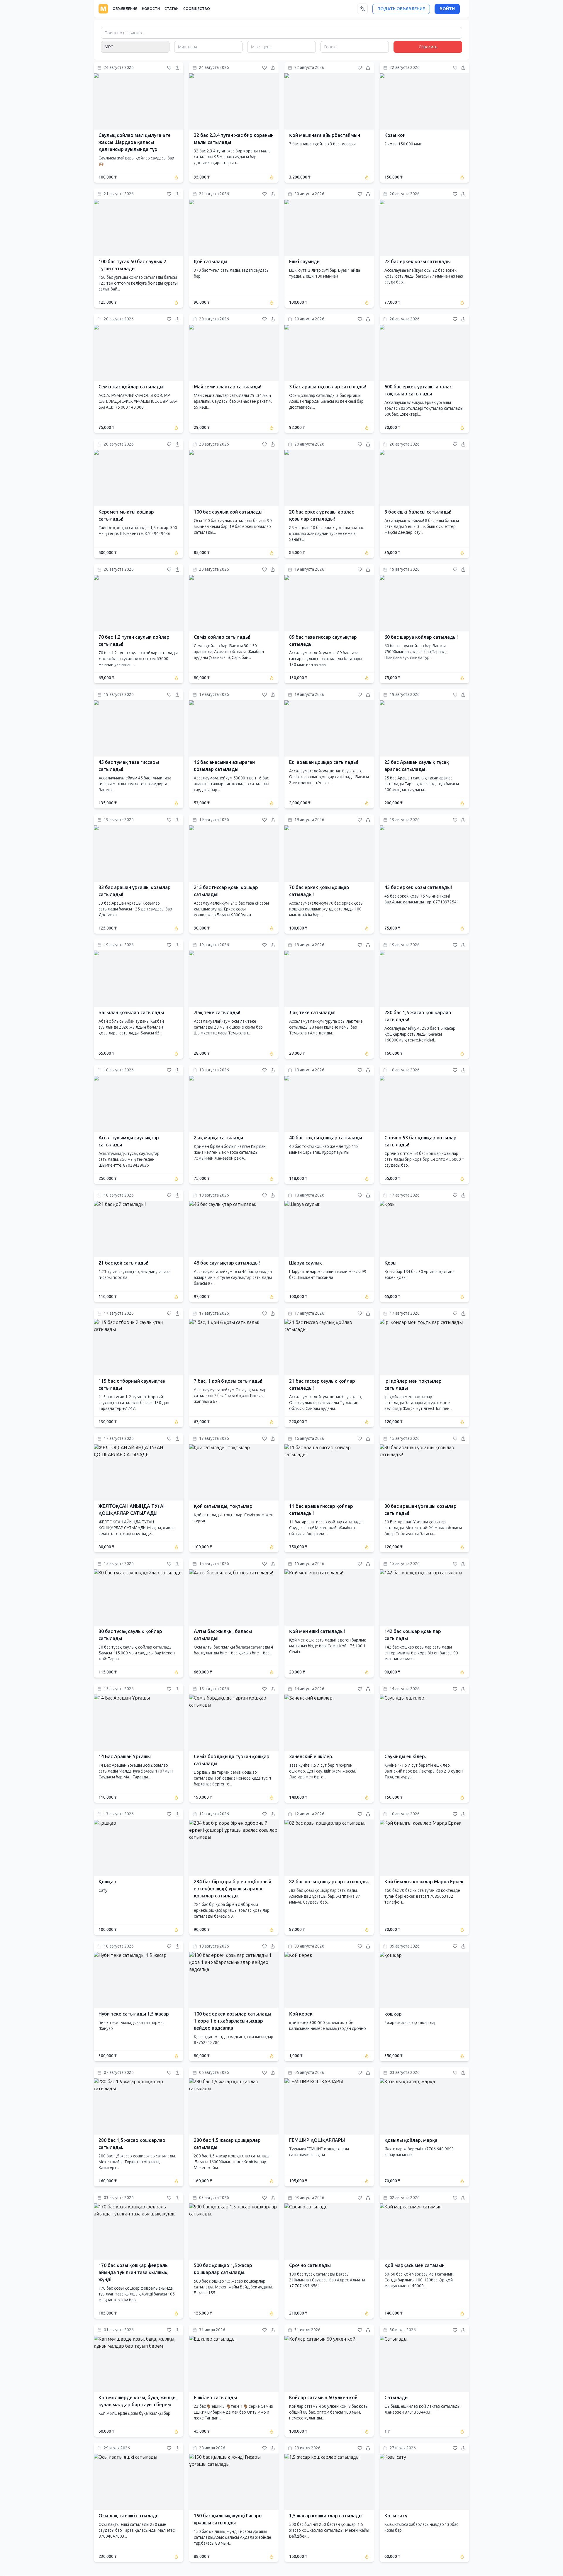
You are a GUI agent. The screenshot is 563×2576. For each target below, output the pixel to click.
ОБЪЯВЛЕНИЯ (125, 9)
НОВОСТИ (151, 9)
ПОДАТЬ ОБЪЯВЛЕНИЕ (401, 9)
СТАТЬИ (172, 9)
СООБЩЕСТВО (197, 9)
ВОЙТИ (447, 9)
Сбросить (428, 47)
